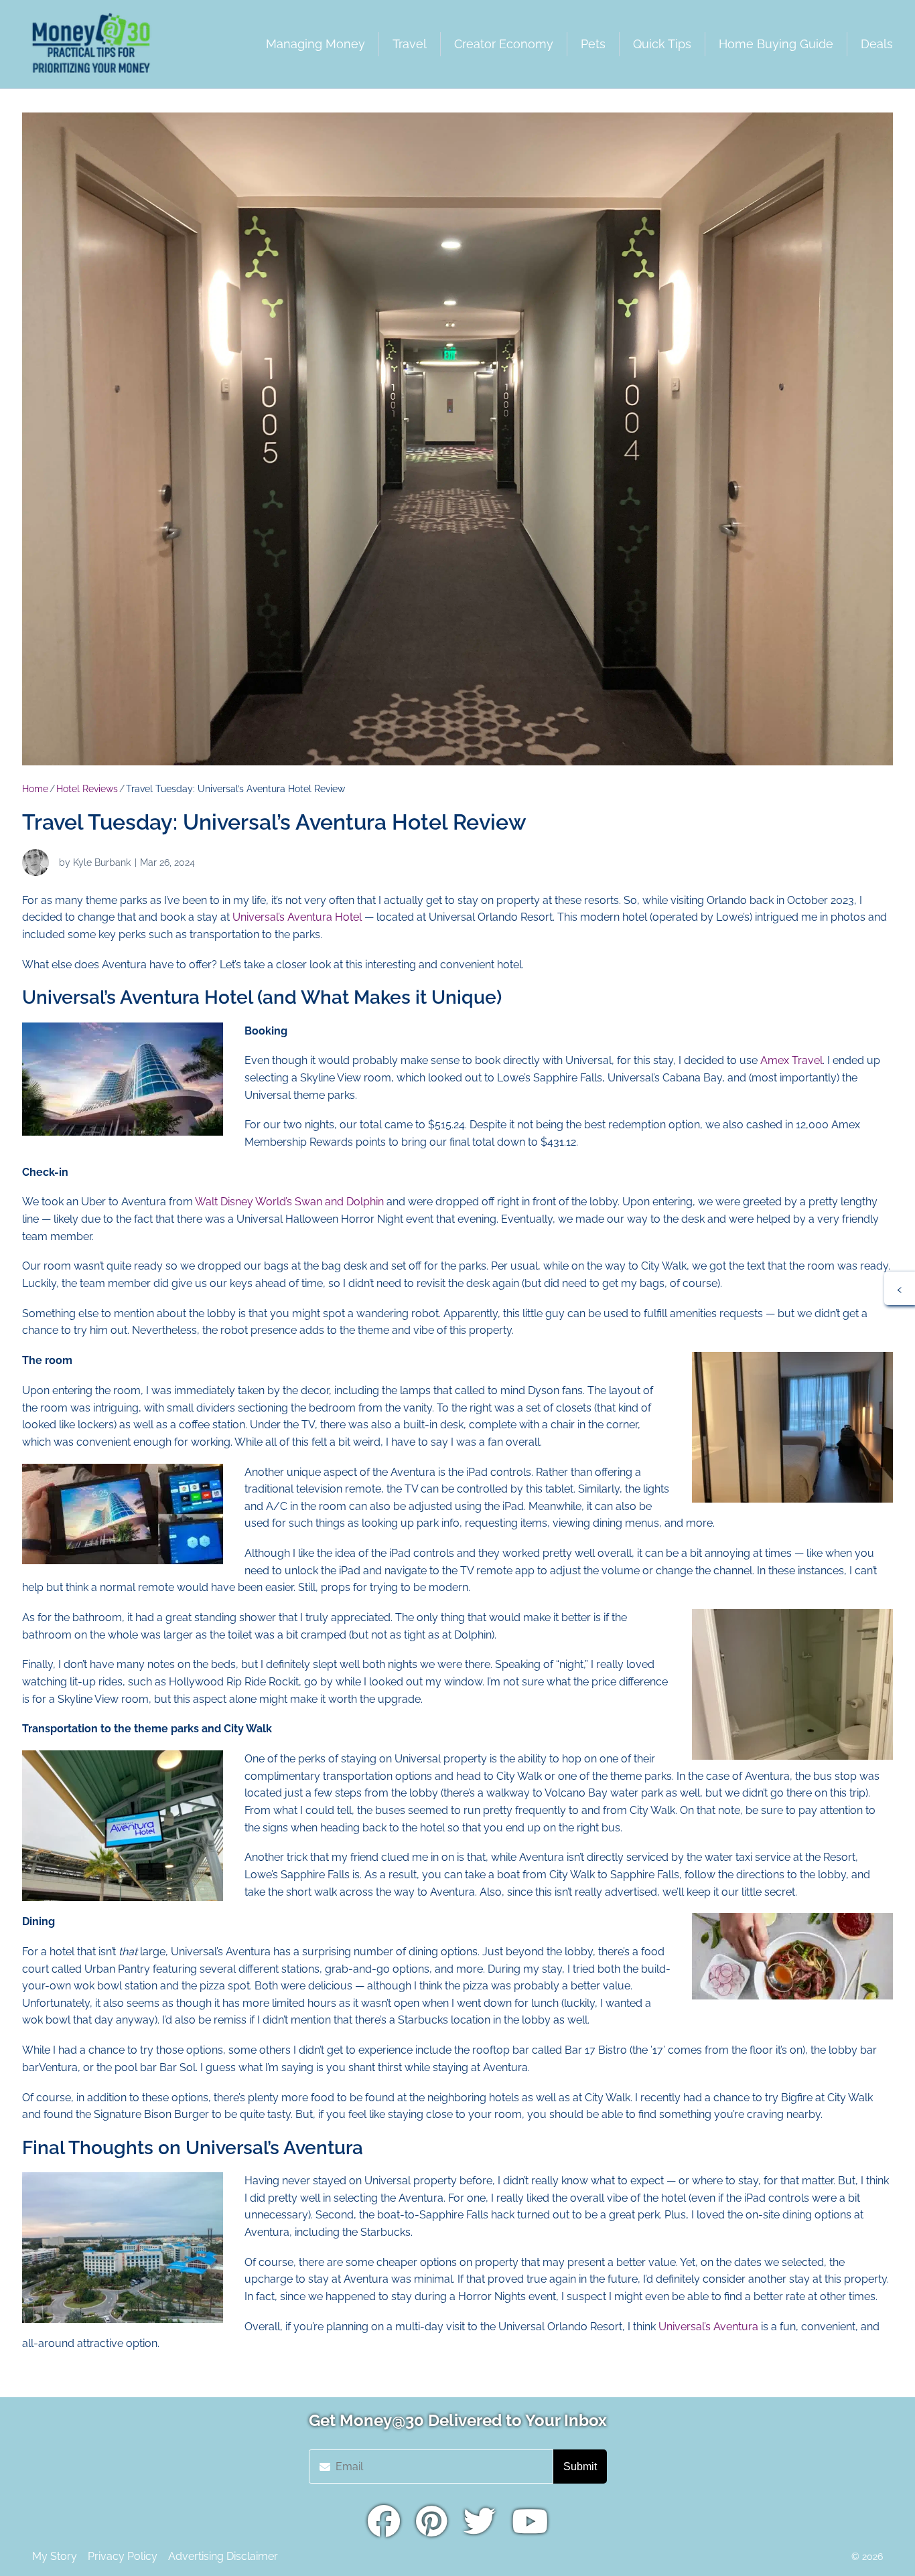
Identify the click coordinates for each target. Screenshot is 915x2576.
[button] (900, 1288)
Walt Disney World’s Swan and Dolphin (291, 1202)
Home (35, 789)
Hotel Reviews (87, 789)
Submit (580, 2467)
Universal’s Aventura (708, 2327)
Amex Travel (791, 1060)
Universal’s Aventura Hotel (297, 917)
